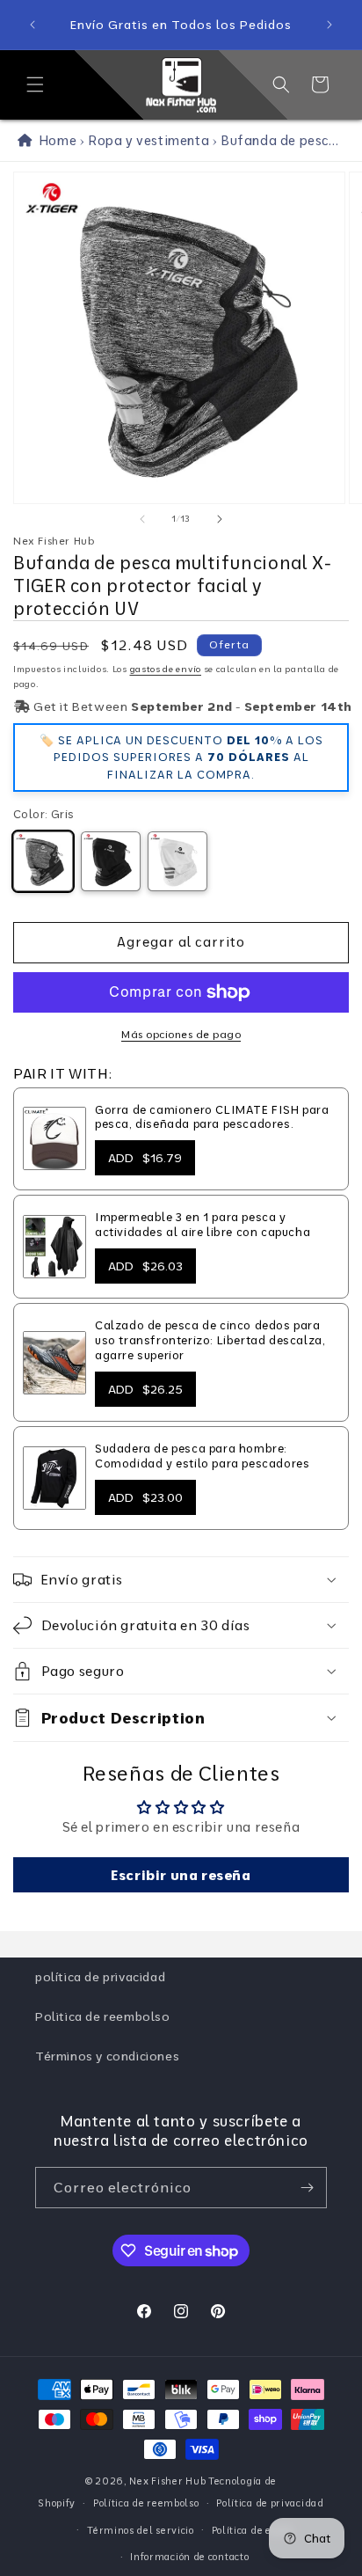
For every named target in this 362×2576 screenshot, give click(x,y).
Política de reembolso (146, 2503)
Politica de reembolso (103, 2016)
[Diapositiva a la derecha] (220, 519)
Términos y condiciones (107, 2056)
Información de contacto (189, 2557)
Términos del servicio (141, 2530)
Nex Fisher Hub (167, 2481)
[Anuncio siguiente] (329, 25)
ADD (145, 1158)
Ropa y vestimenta (148, 140)
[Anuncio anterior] (33, 25)
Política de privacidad (270, 2503)
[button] (35, 84)
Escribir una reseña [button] (181, 1875)
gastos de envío (166, 669)
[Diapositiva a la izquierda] (142, 519)
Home (54, 140)
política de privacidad (100, 1977)
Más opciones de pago (181, 1034)
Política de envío (252, 2530)
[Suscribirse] (307, 2188)
